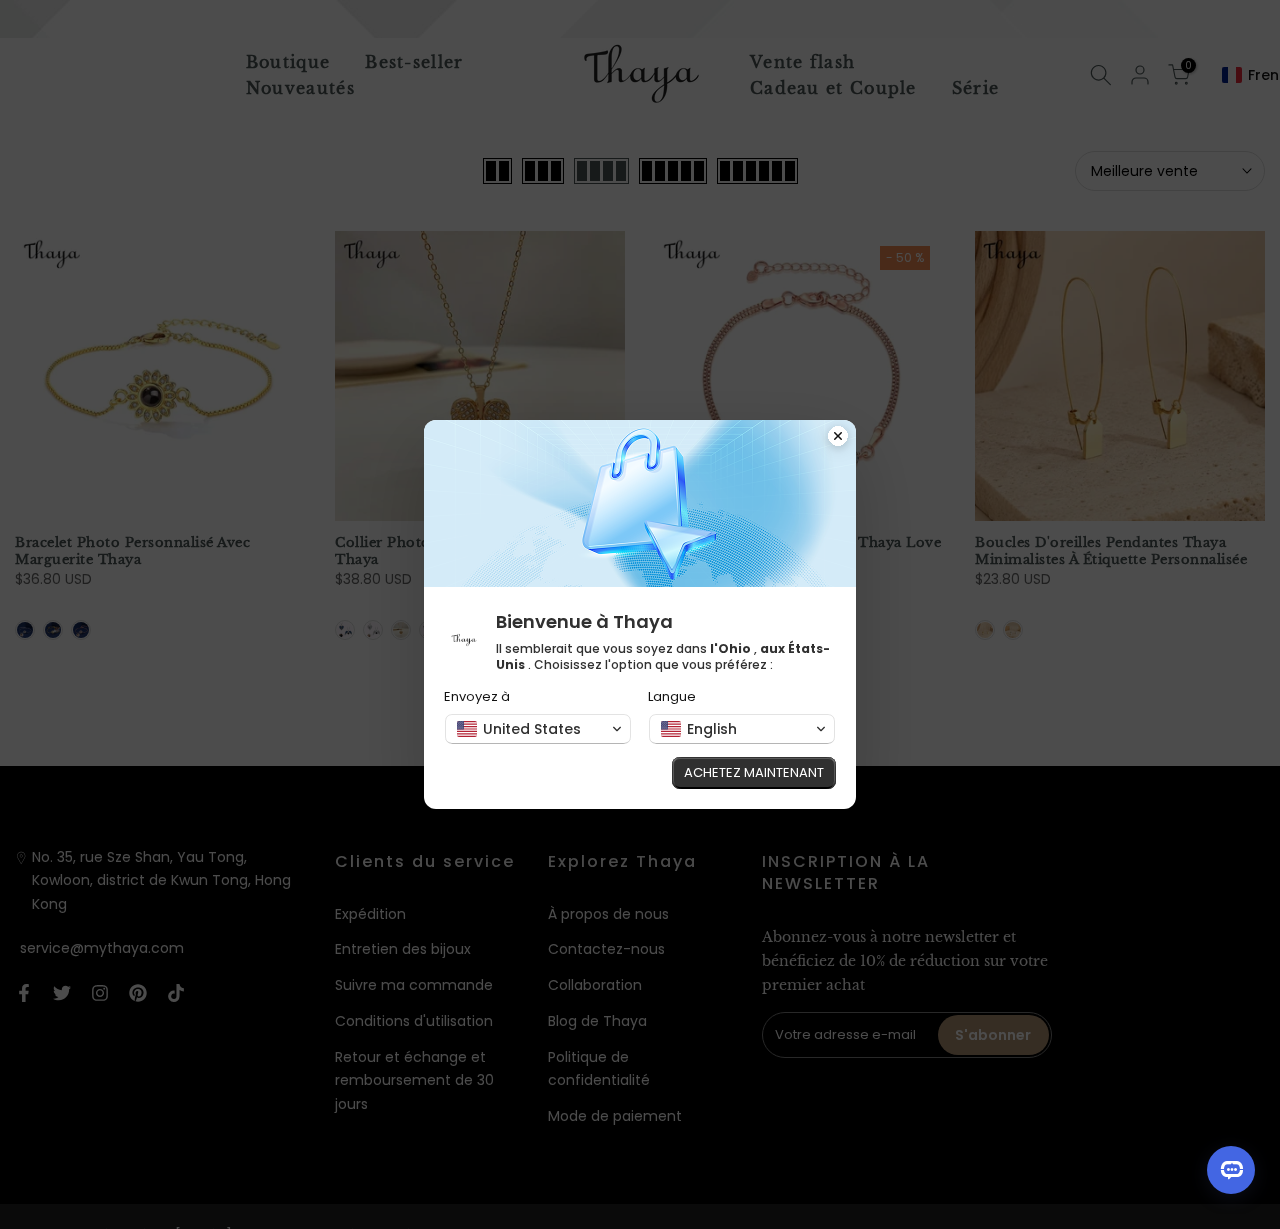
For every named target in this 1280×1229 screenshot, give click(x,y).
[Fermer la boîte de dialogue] (838, 438)
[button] (538, 729)
